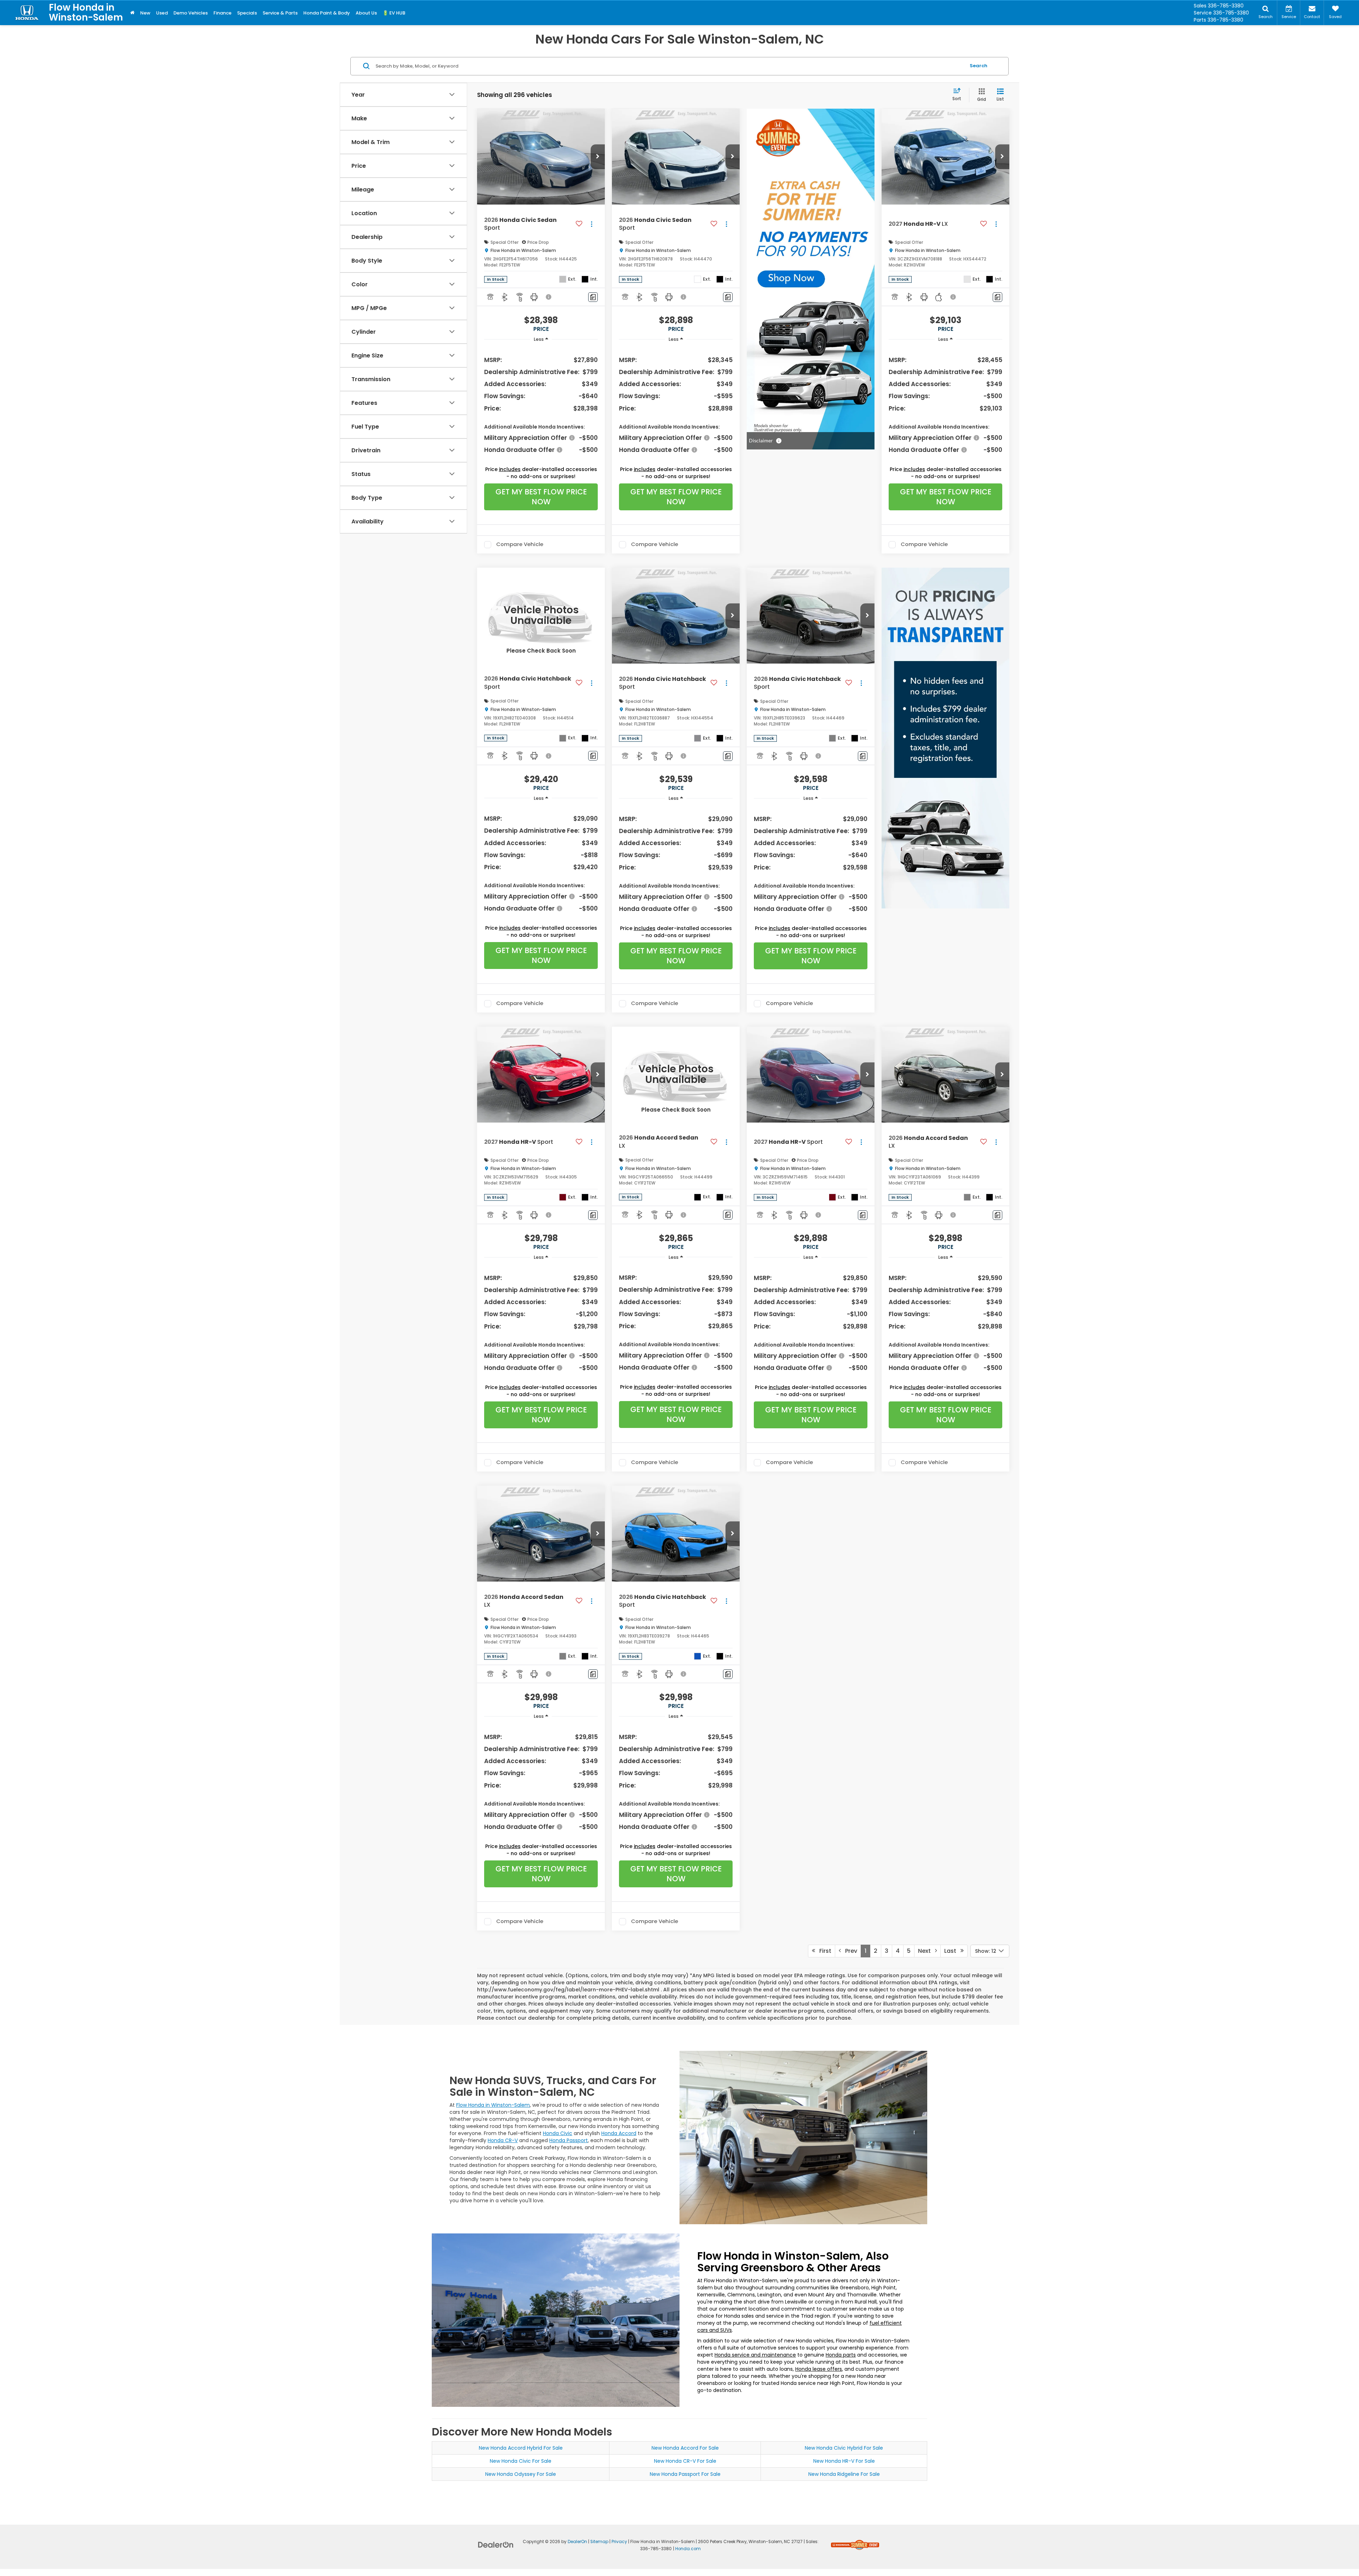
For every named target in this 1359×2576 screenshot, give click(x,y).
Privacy (619, 2542)
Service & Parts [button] (280, 13)
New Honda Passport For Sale (685, 2474)
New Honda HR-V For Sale (844, 2461)
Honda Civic (558, 2133)
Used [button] (162, 13)
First (823, 1951)
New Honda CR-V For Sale (685, 2461)
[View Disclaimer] (549, 297)
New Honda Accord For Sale (685, 2448)
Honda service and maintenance (755, 2355)
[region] (541, 404)
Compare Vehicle (520, 545)
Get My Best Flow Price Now (541, 497)
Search (979, 66)
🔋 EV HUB (394, 13)
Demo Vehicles (191, 13)
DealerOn (577, 2542)
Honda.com (688, 2549)
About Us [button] (366, 13)
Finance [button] (222, 13)
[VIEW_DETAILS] (541, 616)
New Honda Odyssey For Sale (521, 2474)
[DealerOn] (496, 2545)
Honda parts (841, 2355)
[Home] (132, 13)
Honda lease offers (819, 2369)
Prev (849, 1951)
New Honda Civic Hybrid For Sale (844, 2448)
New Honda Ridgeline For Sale (844, 2474)
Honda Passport (569, 2140)
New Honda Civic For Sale (521, 2461)
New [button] (145, 13)
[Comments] (593, 297)
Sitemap (599, 2542)
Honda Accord (619, 2133)
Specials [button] (247, 13)
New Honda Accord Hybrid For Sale (521, 2448)
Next (927, 1951)
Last (952, 1951)
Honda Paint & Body (327, 13)
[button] (598, 157)
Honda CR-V (503, 2140)
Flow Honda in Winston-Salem (493, 2105)
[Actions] (592, 224)
